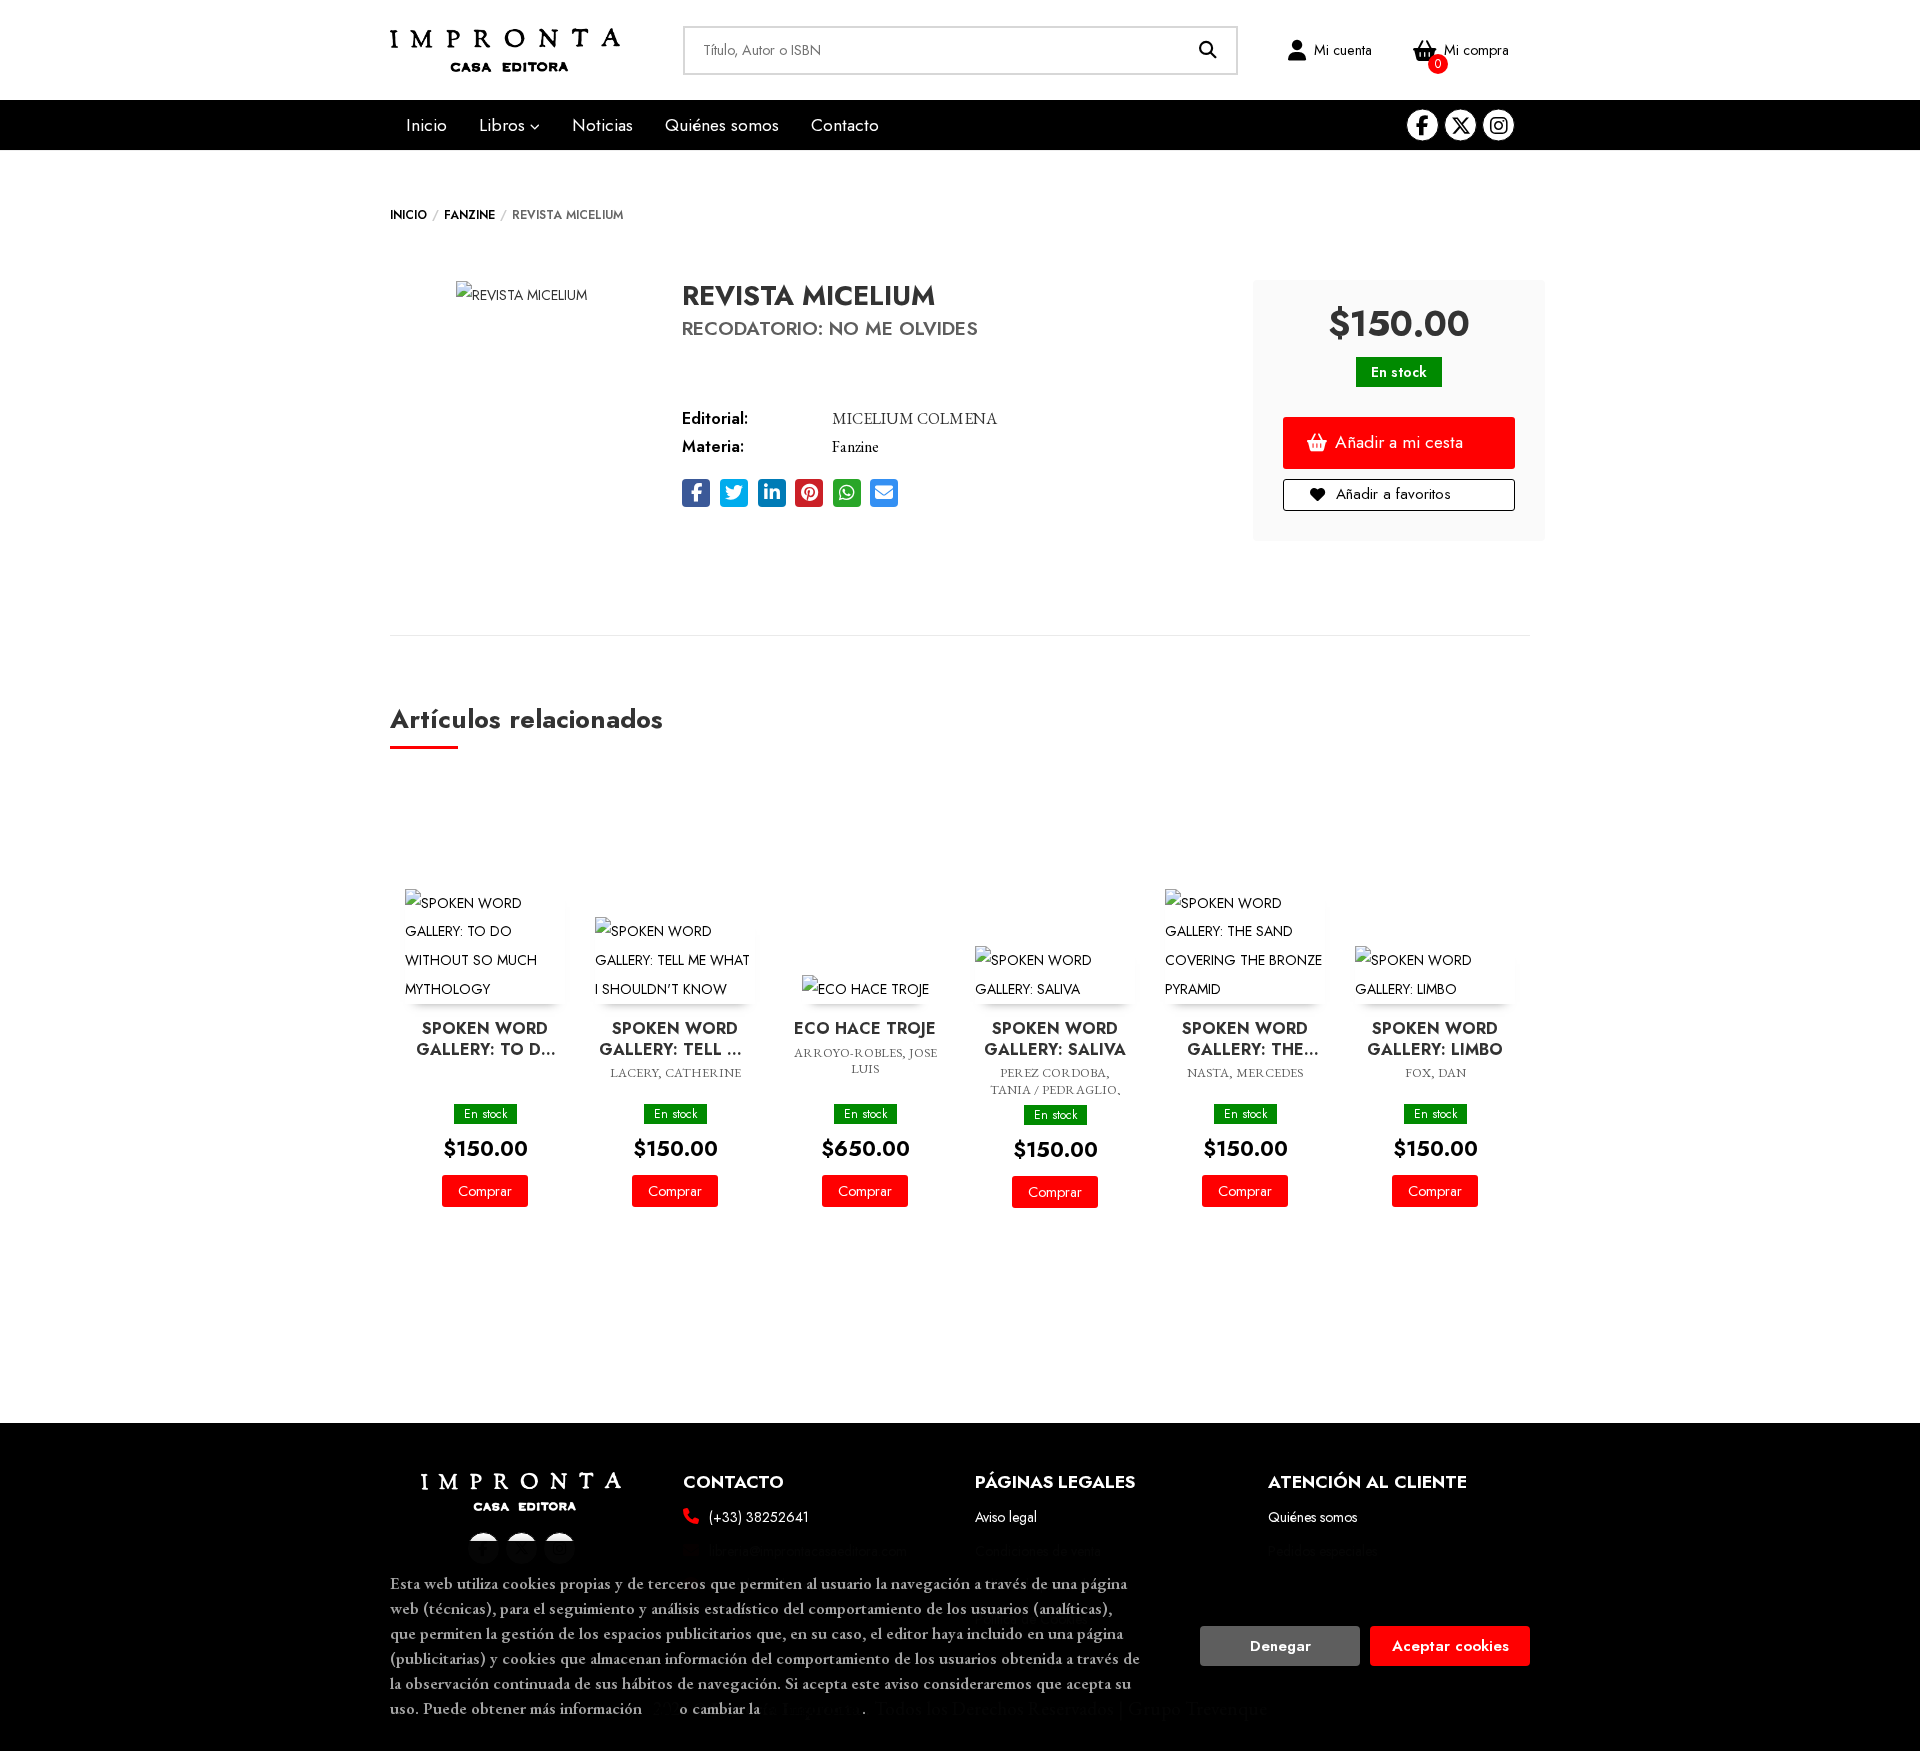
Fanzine (469, 215)
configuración (813, 1708)
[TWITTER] (1460, 125)
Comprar (485, 1191)
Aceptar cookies (1450, 1646)
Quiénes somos (1312, 1517)
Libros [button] (504, 125)
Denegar (1280, 1646)
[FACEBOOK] (1422, 125)
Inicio (408, 215)
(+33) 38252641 (759, 1517)
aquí (660, 1708)
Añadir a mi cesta (1399, 442)
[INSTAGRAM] (1498, 125)
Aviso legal (1006, 1517)
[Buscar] (1208, 50)
